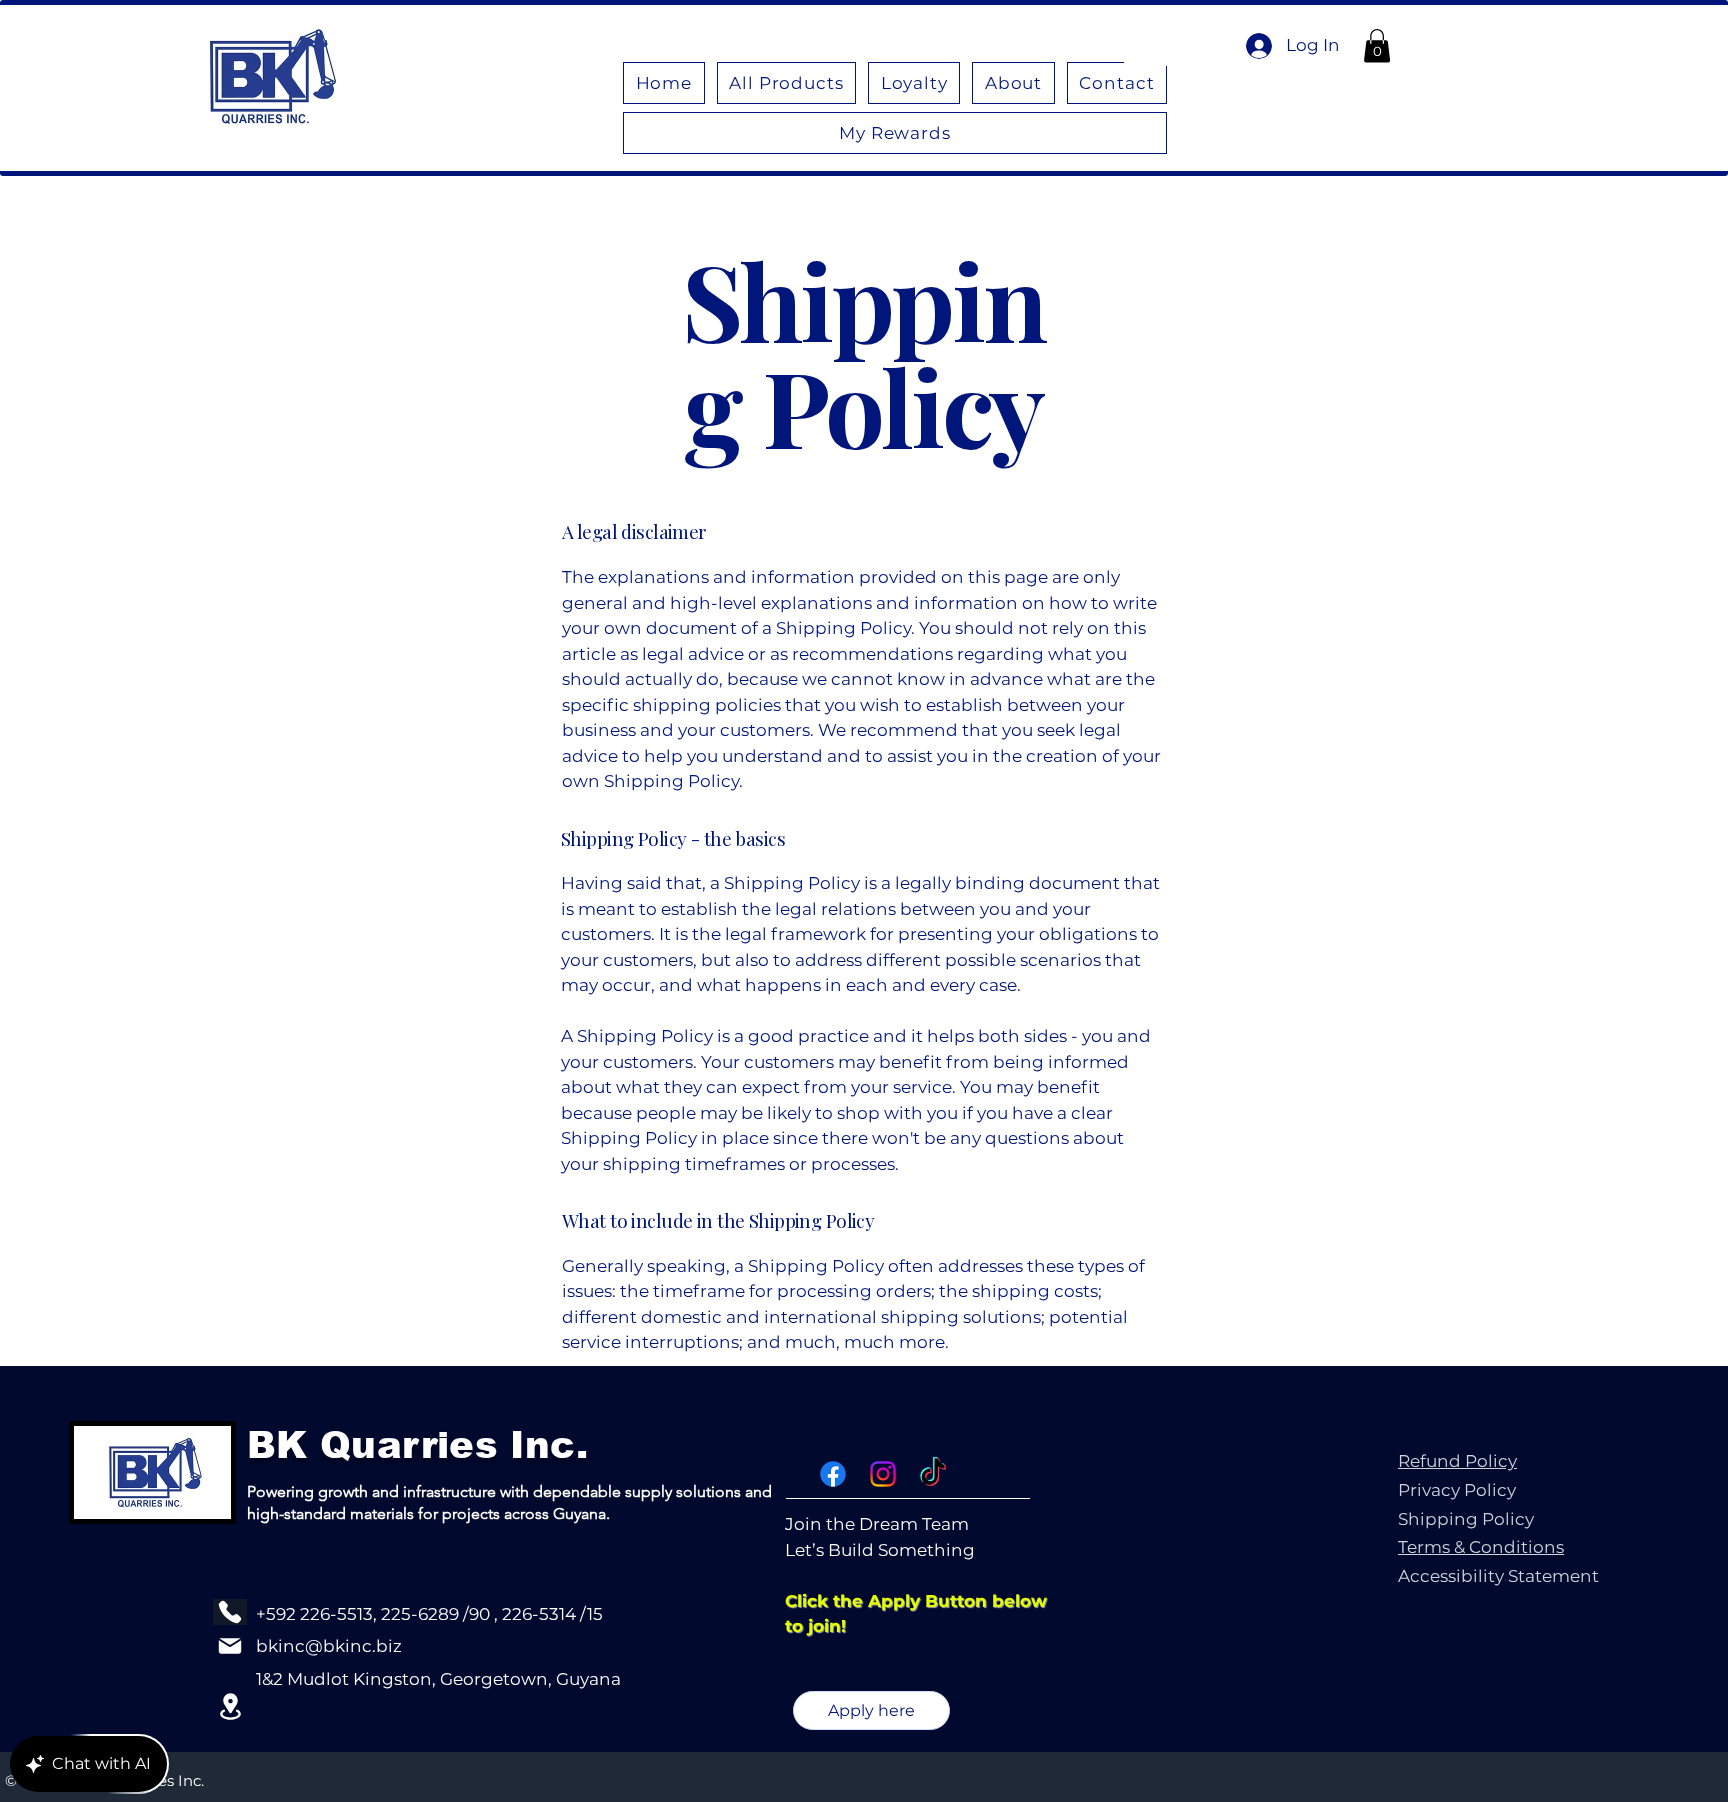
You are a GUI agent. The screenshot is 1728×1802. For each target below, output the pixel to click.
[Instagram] (883, 1474)
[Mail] (230, 1646)
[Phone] (230, 1612)
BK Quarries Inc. (417, 1445)
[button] (1377, 45)
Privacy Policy (1457, 1490)
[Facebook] (833, 1474)
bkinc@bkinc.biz (329, 1646)
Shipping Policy (1466, 1519)
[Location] (230, 1706)
